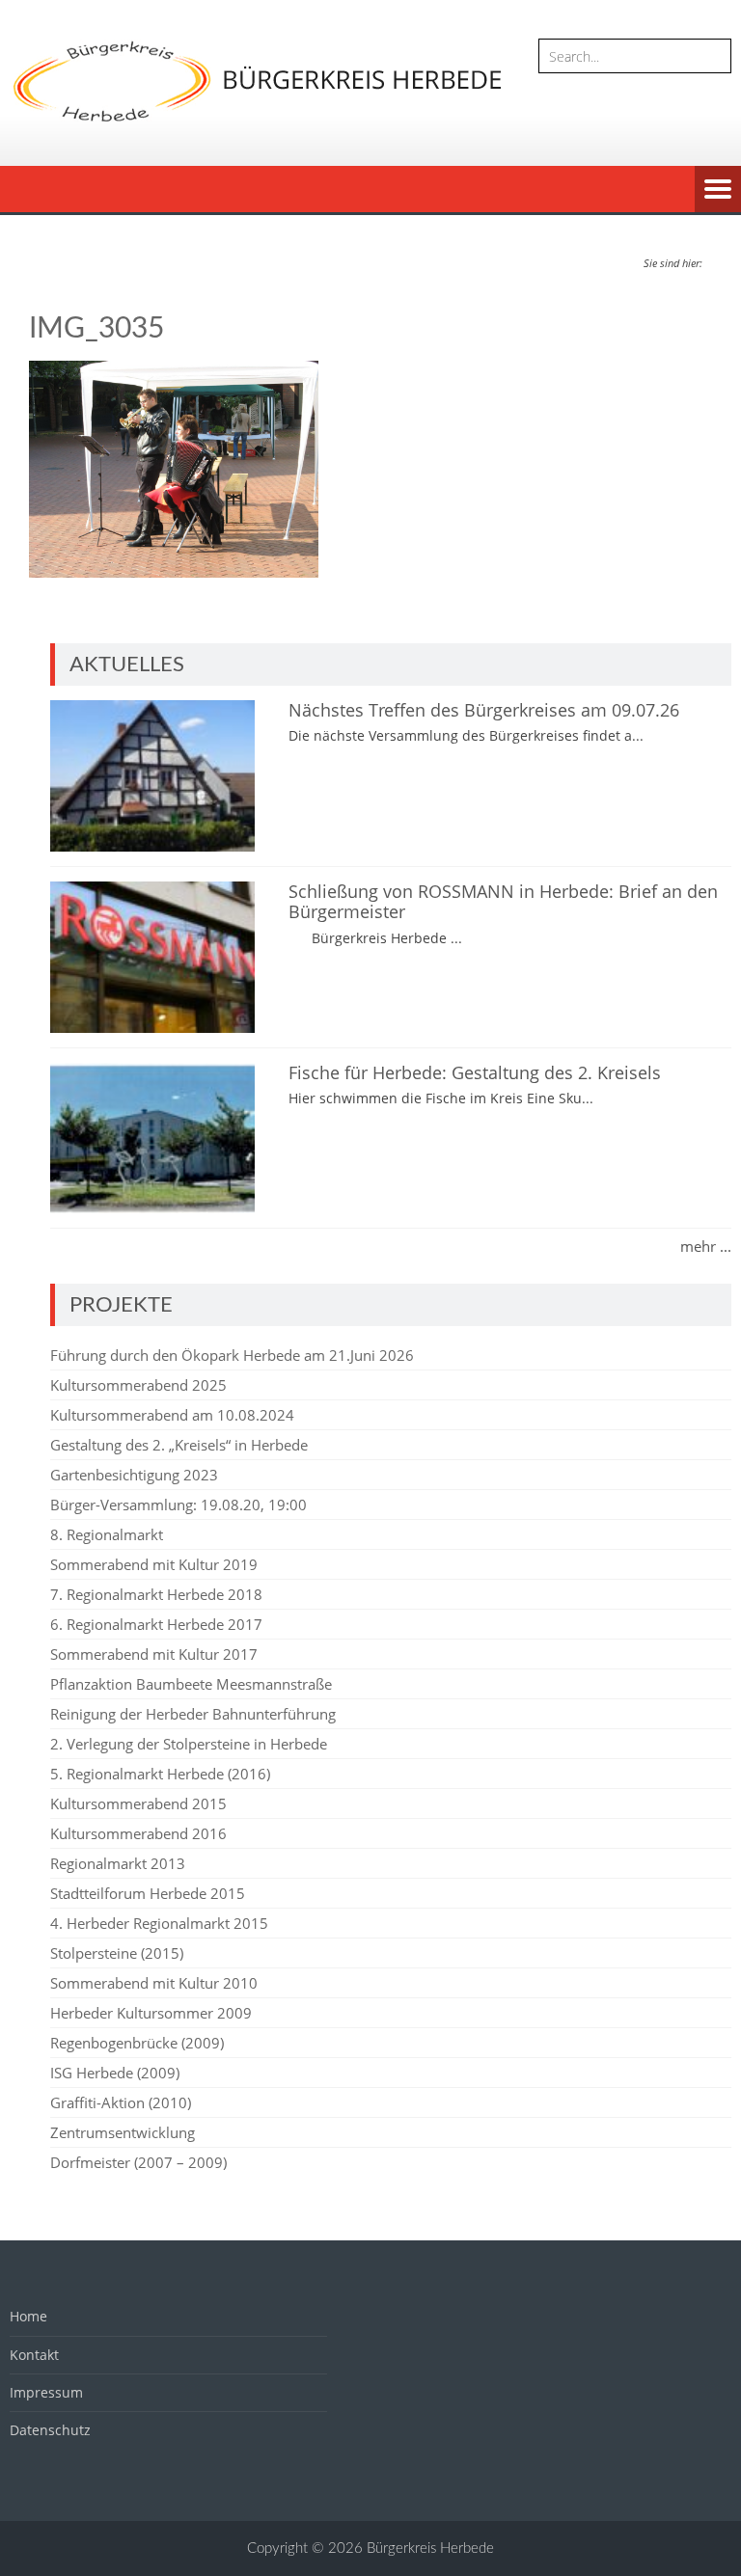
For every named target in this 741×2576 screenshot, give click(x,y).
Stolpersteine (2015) (117, 1953)
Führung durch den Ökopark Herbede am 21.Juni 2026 (232, 1355)
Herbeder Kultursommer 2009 (151, 2013)
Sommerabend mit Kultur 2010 (154, 1983)
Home (28, 2316)
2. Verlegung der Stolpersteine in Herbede (189, 1744)
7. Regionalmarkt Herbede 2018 (156, 1594)
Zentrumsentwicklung (123, 2132)
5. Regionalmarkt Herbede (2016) (160, 1774)
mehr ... (706, 1246)
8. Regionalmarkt (107, 1534)
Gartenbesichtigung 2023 (134, 1475)
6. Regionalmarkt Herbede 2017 (156, 1624)
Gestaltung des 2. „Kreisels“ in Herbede (179, 1445)
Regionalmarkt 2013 (118, 1863)
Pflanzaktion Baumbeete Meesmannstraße (191, 1684)
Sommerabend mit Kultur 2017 (154, 1654)
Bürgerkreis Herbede (430, 2549)
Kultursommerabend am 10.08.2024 (172, 1415)
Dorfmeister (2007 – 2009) (138, 2162)
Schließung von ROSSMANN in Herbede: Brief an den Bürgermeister (503, 902)
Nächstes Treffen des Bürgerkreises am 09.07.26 (484, 710)
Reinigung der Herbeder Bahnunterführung (193, 1714)
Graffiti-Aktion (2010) (121, 2102)
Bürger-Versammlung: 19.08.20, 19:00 (178, 1505)
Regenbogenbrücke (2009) (137, 2043)
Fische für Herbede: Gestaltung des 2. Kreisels (475, 1072)
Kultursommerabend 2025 (138, 1385)
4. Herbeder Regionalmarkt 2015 (159, 1923)
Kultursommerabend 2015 (138, 1803)
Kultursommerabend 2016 (138, 1833)
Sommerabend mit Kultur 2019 (154, 1564)
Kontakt (34, 2355)
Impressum (46, 2392)
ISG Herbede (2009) (115, 2073)
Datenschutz (50, 2430)
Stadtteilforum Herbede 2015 (148, 1893)
